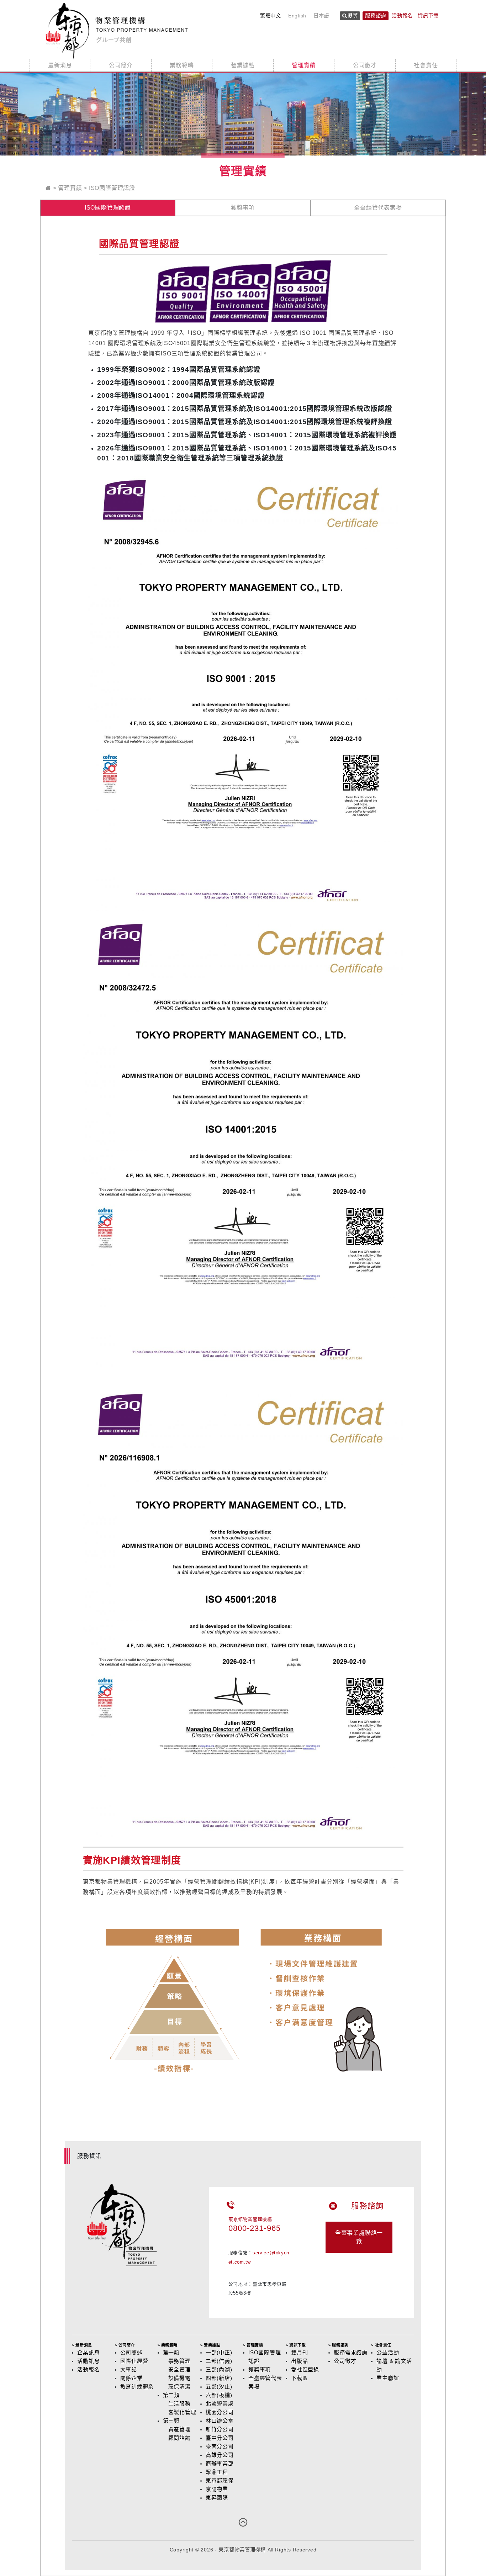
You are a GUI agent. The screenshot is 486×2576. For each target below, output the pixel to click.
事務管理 (179, 2361)
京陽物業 (217, 2489)
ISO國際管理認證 (112, 188)
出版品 (299, 2361)
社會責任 (426, 65)
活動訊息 (88, 2361)
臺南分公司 (220, 2446)
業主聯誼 (388, 2378)
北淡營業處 (220, 2404)
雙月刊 (299, 2352)
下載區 (299, 2378)
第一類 (171, 2352)
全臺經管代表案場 (378, 208)
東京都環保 (220, 2480)
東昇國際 (217, 2498)
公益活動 (388, 2352)
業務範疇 (182, 65)
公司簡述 (131, 2352)
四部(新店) (219, 2378)
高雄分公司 (220, 2455)
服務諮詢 (376, 16)
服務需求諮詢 (351, 2352)
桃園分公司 (220, 2412)
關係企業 (131, 2378)
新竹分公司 (220, 2429)
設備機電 (179, 2378)
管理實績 (304, 65)
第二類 (171, 2395)
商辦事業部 (220, 2463)
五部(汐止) (219, 2387)
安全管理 (179, 2369)
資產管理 (179, 2429)
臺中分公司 (220, 2438)
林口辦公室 (220, 2421)
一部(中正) (219, 2352)
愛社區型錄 (305, 2369)
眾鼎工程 (217, 2472)
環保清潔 (179, 2387)
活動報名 (402, 16)
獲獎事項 (243, 208)
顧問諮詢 (179, 2438)
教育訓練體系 (137, 2387)
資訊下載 (428, 16)
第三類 (171, 2421)
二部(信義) (219, 2361)
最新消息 (60, 65)
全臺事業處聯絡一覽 (359, 2237)
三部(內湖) (219, 2369)
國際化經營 (134, 2361)
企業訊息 (88, 2352)
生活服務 (179, 2404)
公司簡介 (121, 65)
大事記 (129, 2369)
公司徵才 (365, 65)
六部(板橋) (219, 2395)
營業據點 (243, 65)
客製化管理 (182, 2412)
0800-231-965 (255, 2228)
